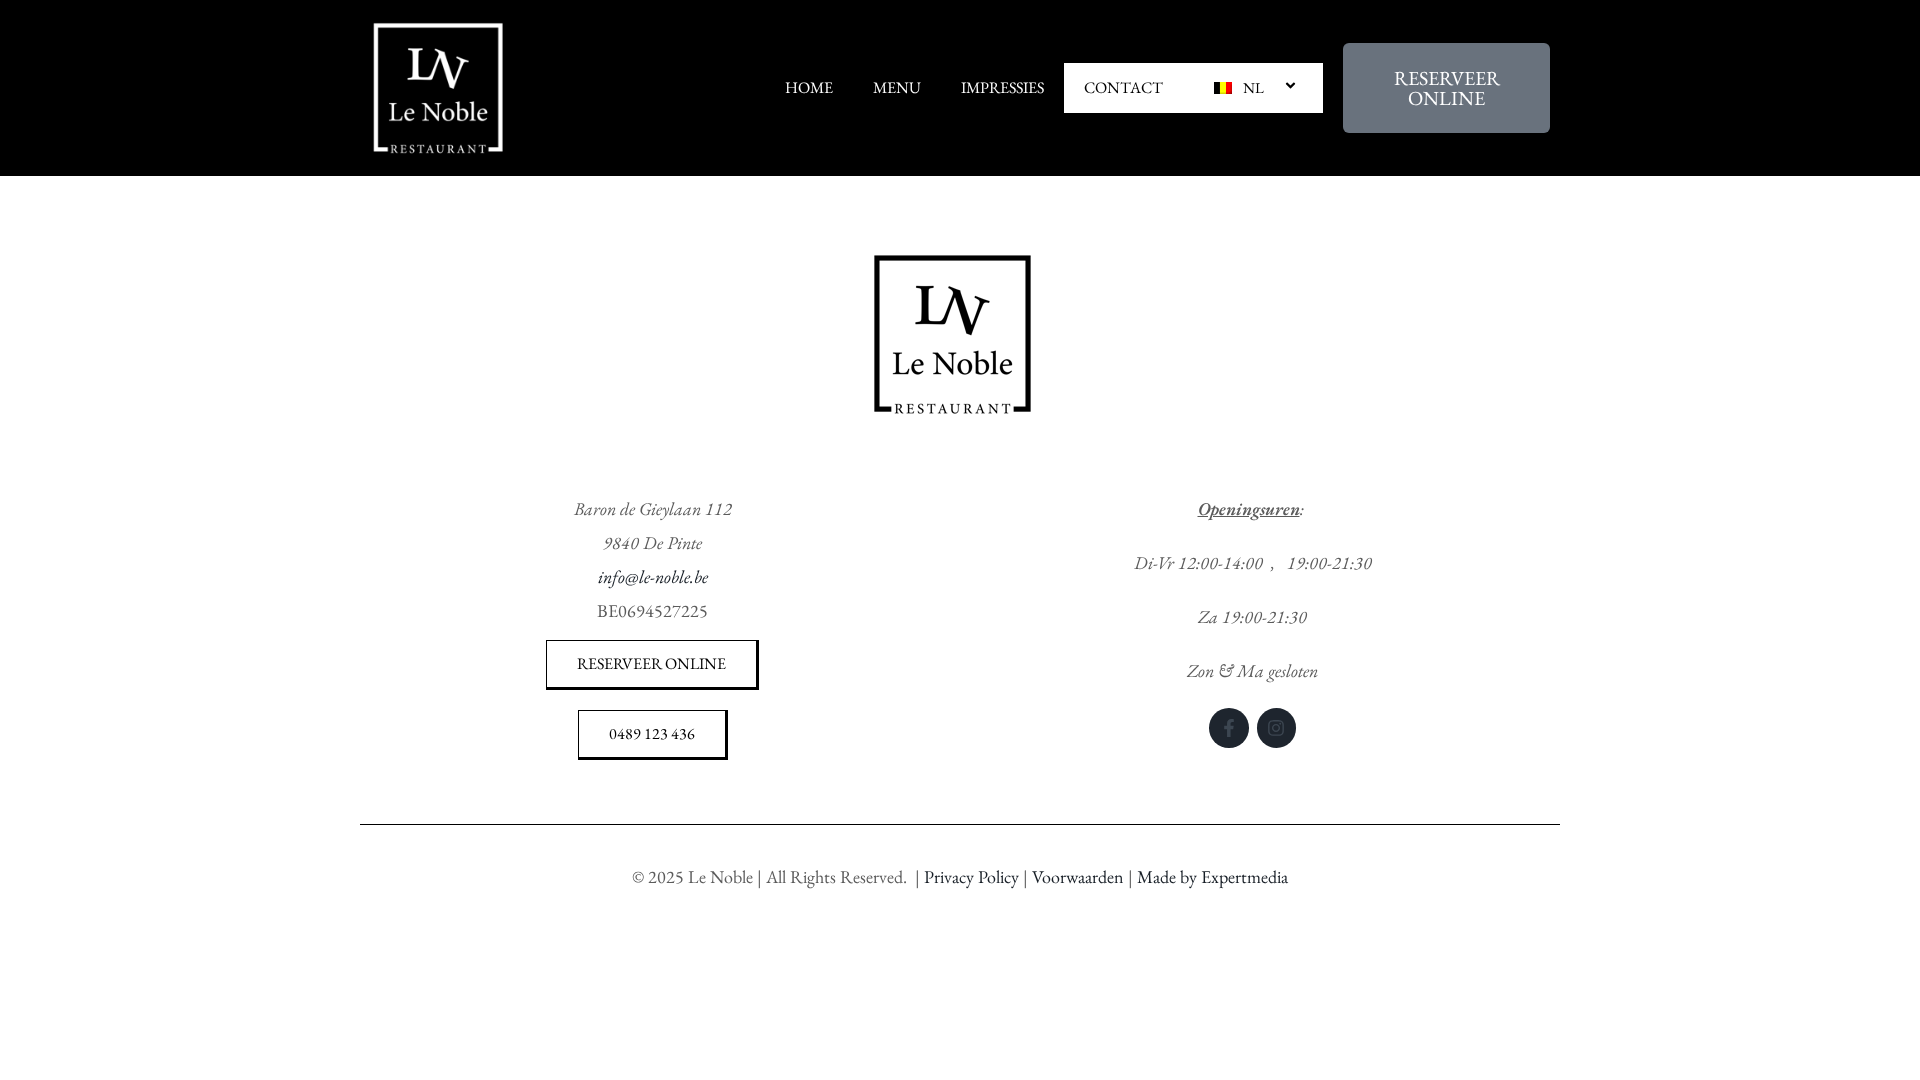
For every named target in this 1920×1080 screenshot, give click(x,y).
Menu (897, 87)
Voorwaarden (1078, 876)
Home (809, 87)
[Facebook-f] (1229, 728)
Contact (1123, 87)
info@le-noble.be (653, 576)
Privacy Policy (971, 876)
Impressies (1002, 87)
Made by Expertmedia (1212, 876)
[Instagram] (1277, 728)
